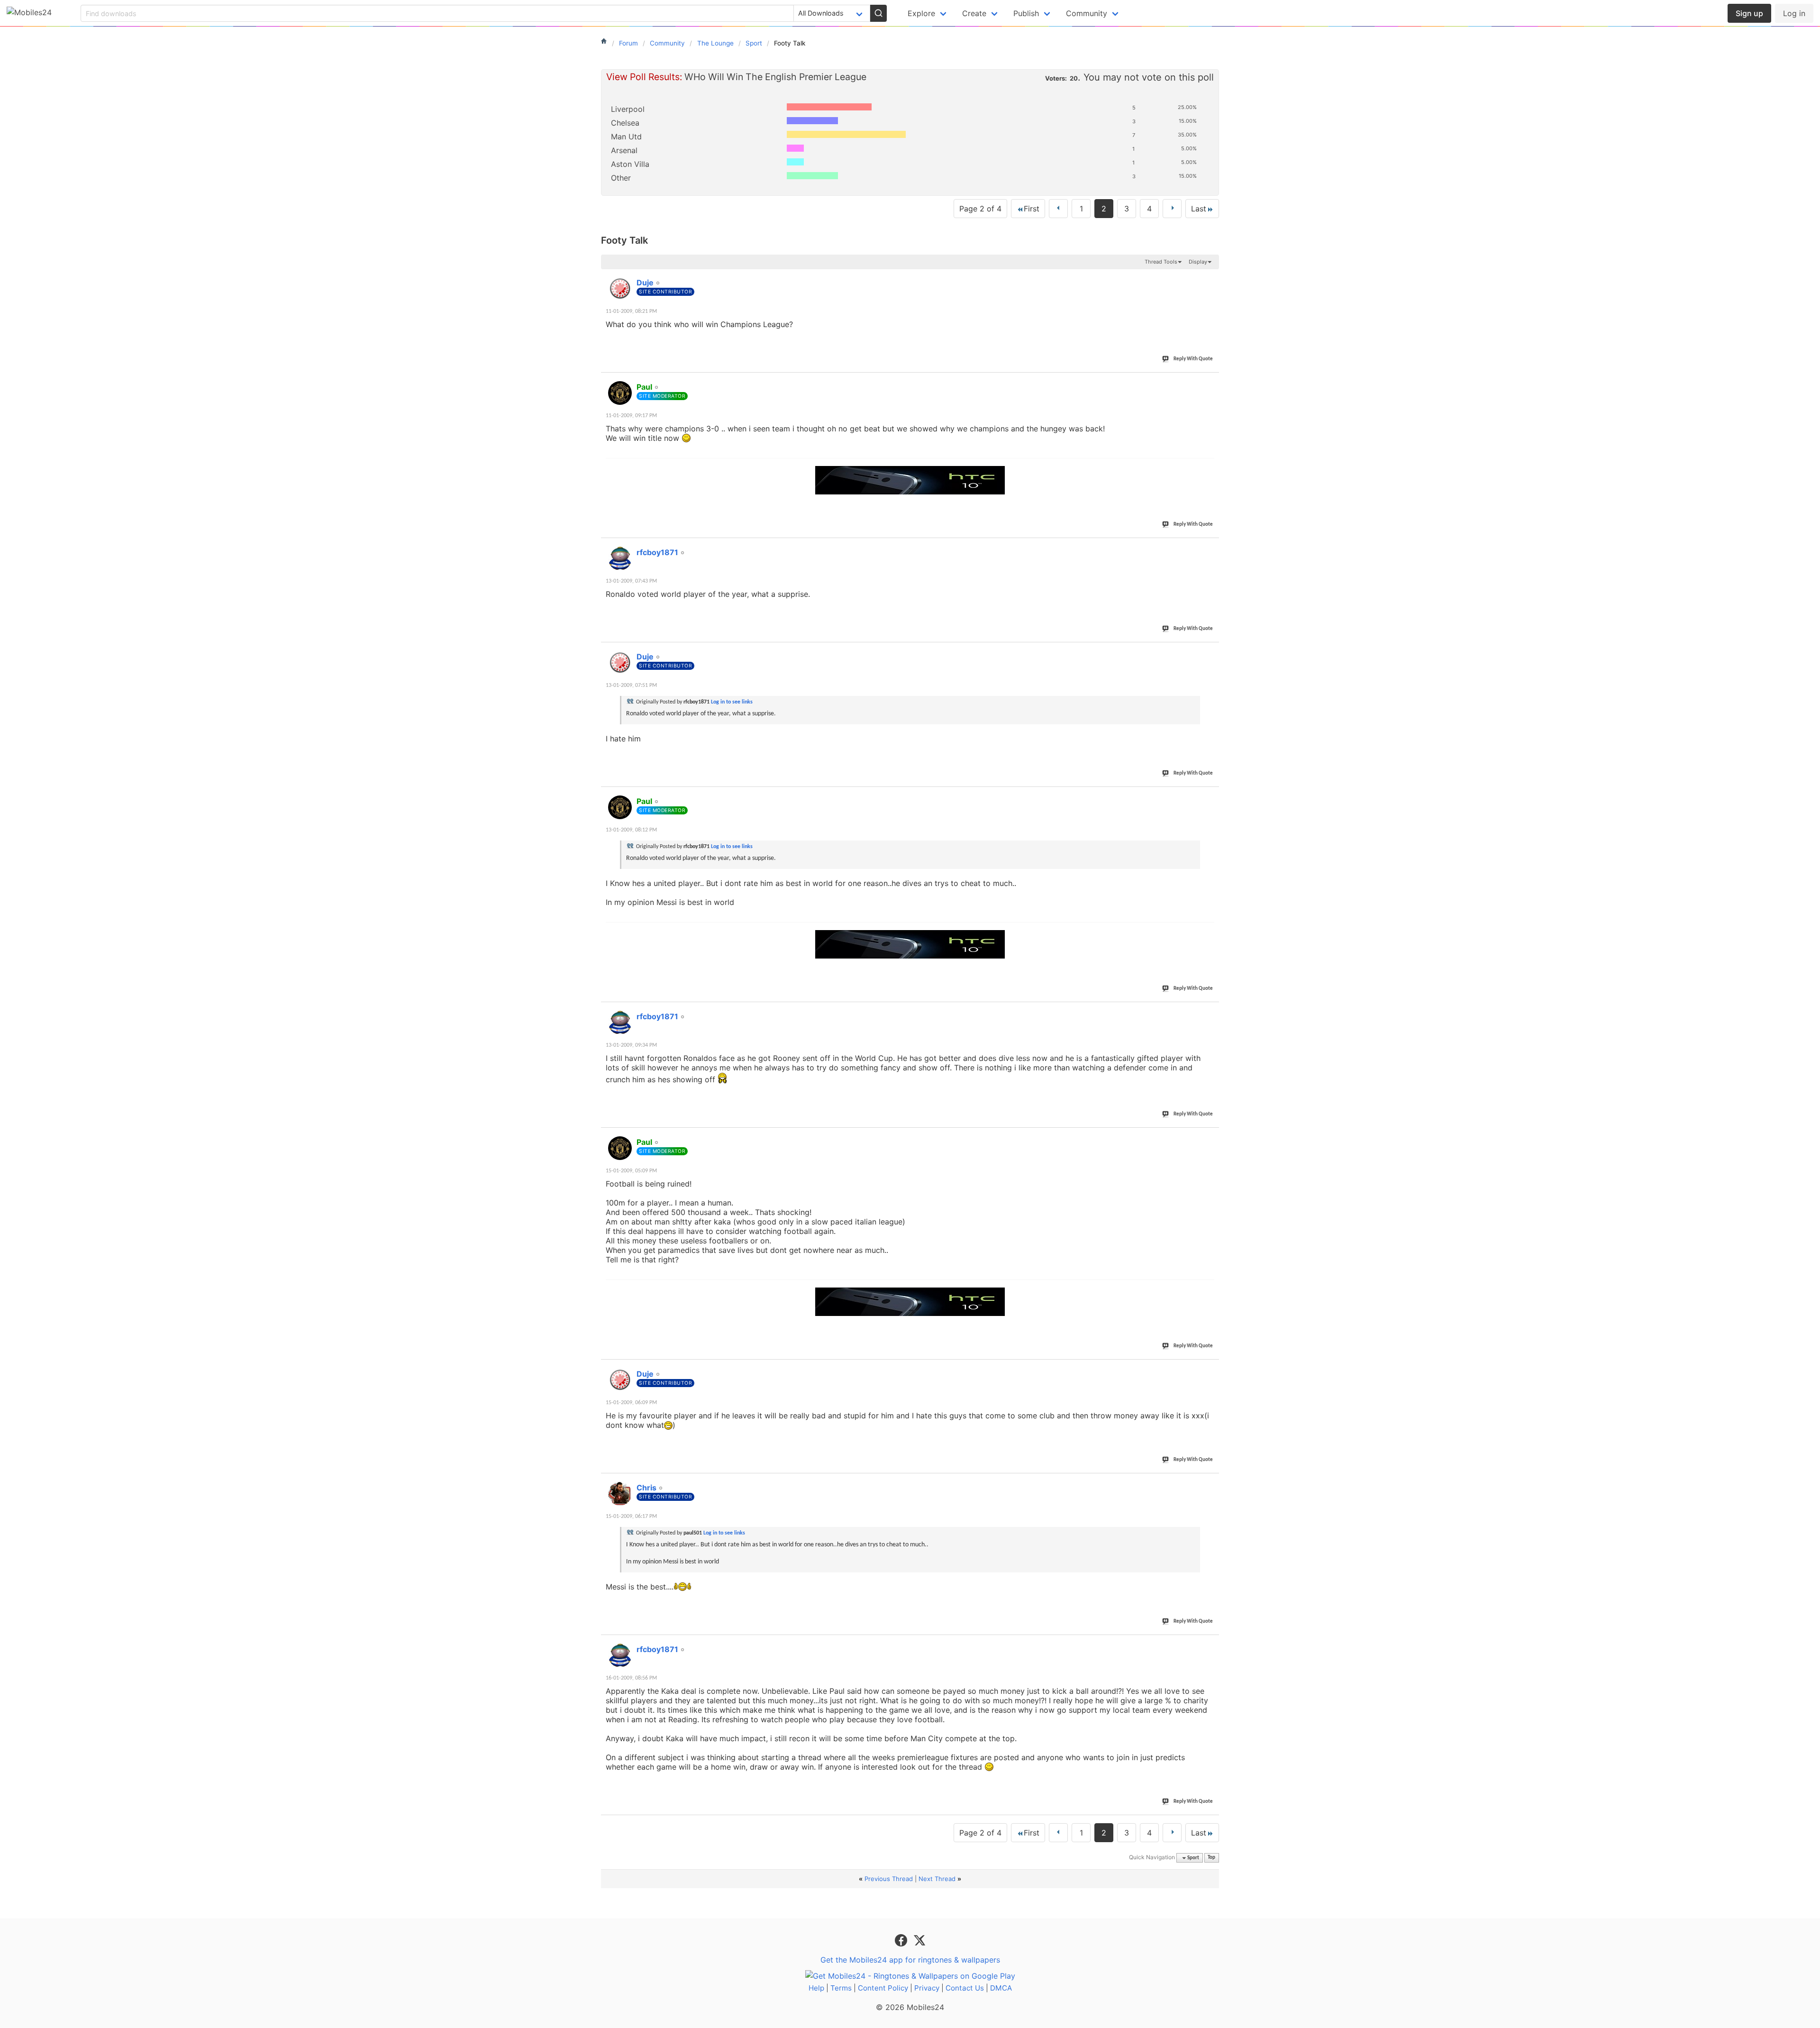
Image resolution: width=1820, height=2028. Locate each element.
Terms (841, 1988)
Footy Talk (624, 240)
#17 (1210, 1137)
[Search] (878, 13)
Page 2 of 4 (980, 209)
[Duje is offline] (620, 289)
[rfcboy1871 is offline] (620, 558)
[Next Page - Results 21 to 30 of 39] (1172, 209)
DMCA (1001, 1988)
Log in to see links (732, 702)
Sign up (1749, 13)
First (1032, 209)
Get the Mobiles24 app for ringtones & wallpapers (910, 1960)
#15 (1210, 796)
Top (1211, 1858)
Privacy (927, 1988)
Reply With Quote (1193, 359)
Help (816, 1988)
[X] (919, 1939)
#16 (1210, 1011)
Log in (1794, 13)
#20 (1210, 1644)
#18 (1210, 1369)
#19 (1210, 1482)
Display (1198, 262)
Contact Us (965, 1988)
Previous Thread (889, 1879)
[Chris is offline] (620, 1494)
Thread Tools (1161, 262)
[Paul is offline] (620, 393)
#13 (1210, 547)
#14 (1210, 651)
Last (1199, 209)
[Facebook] (902, 1939)
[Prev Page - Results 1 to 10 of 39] (1058, 209)
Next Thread (937, 1879)
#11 (1210, 277)
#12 (1210, 382)
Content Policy (883, 1988)
